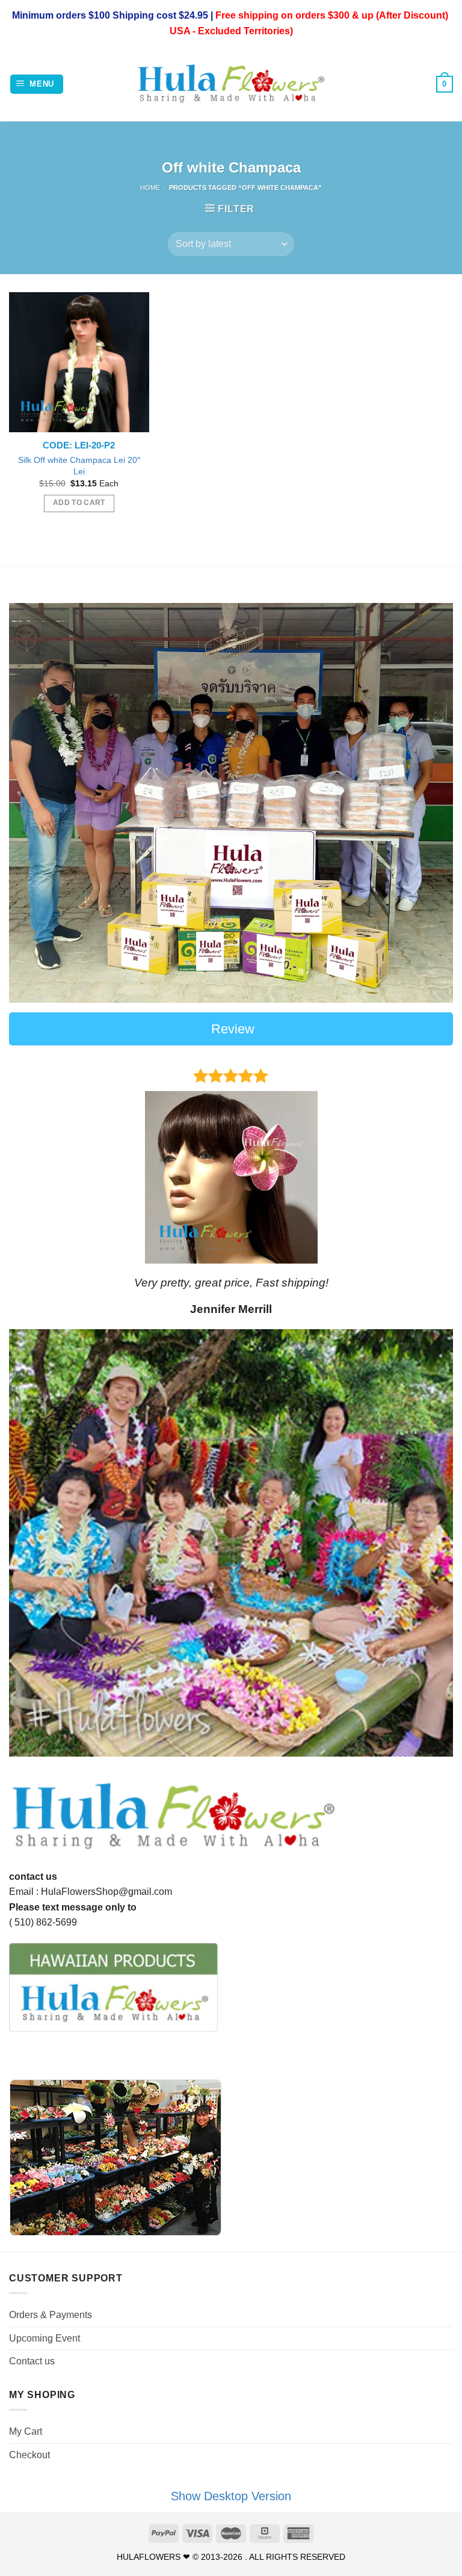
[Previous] (33, 1189)
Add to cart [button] (79, 503)
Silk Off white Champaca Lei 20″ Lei (79, 466)
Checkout (29, 2455)
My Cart (26, 2431)
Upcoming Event (45, 2338)
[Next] (429, 1189)
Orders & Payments (51, 2315)
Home (150, 188)
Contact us (32, 2361)
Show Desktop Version (231, 2496)
